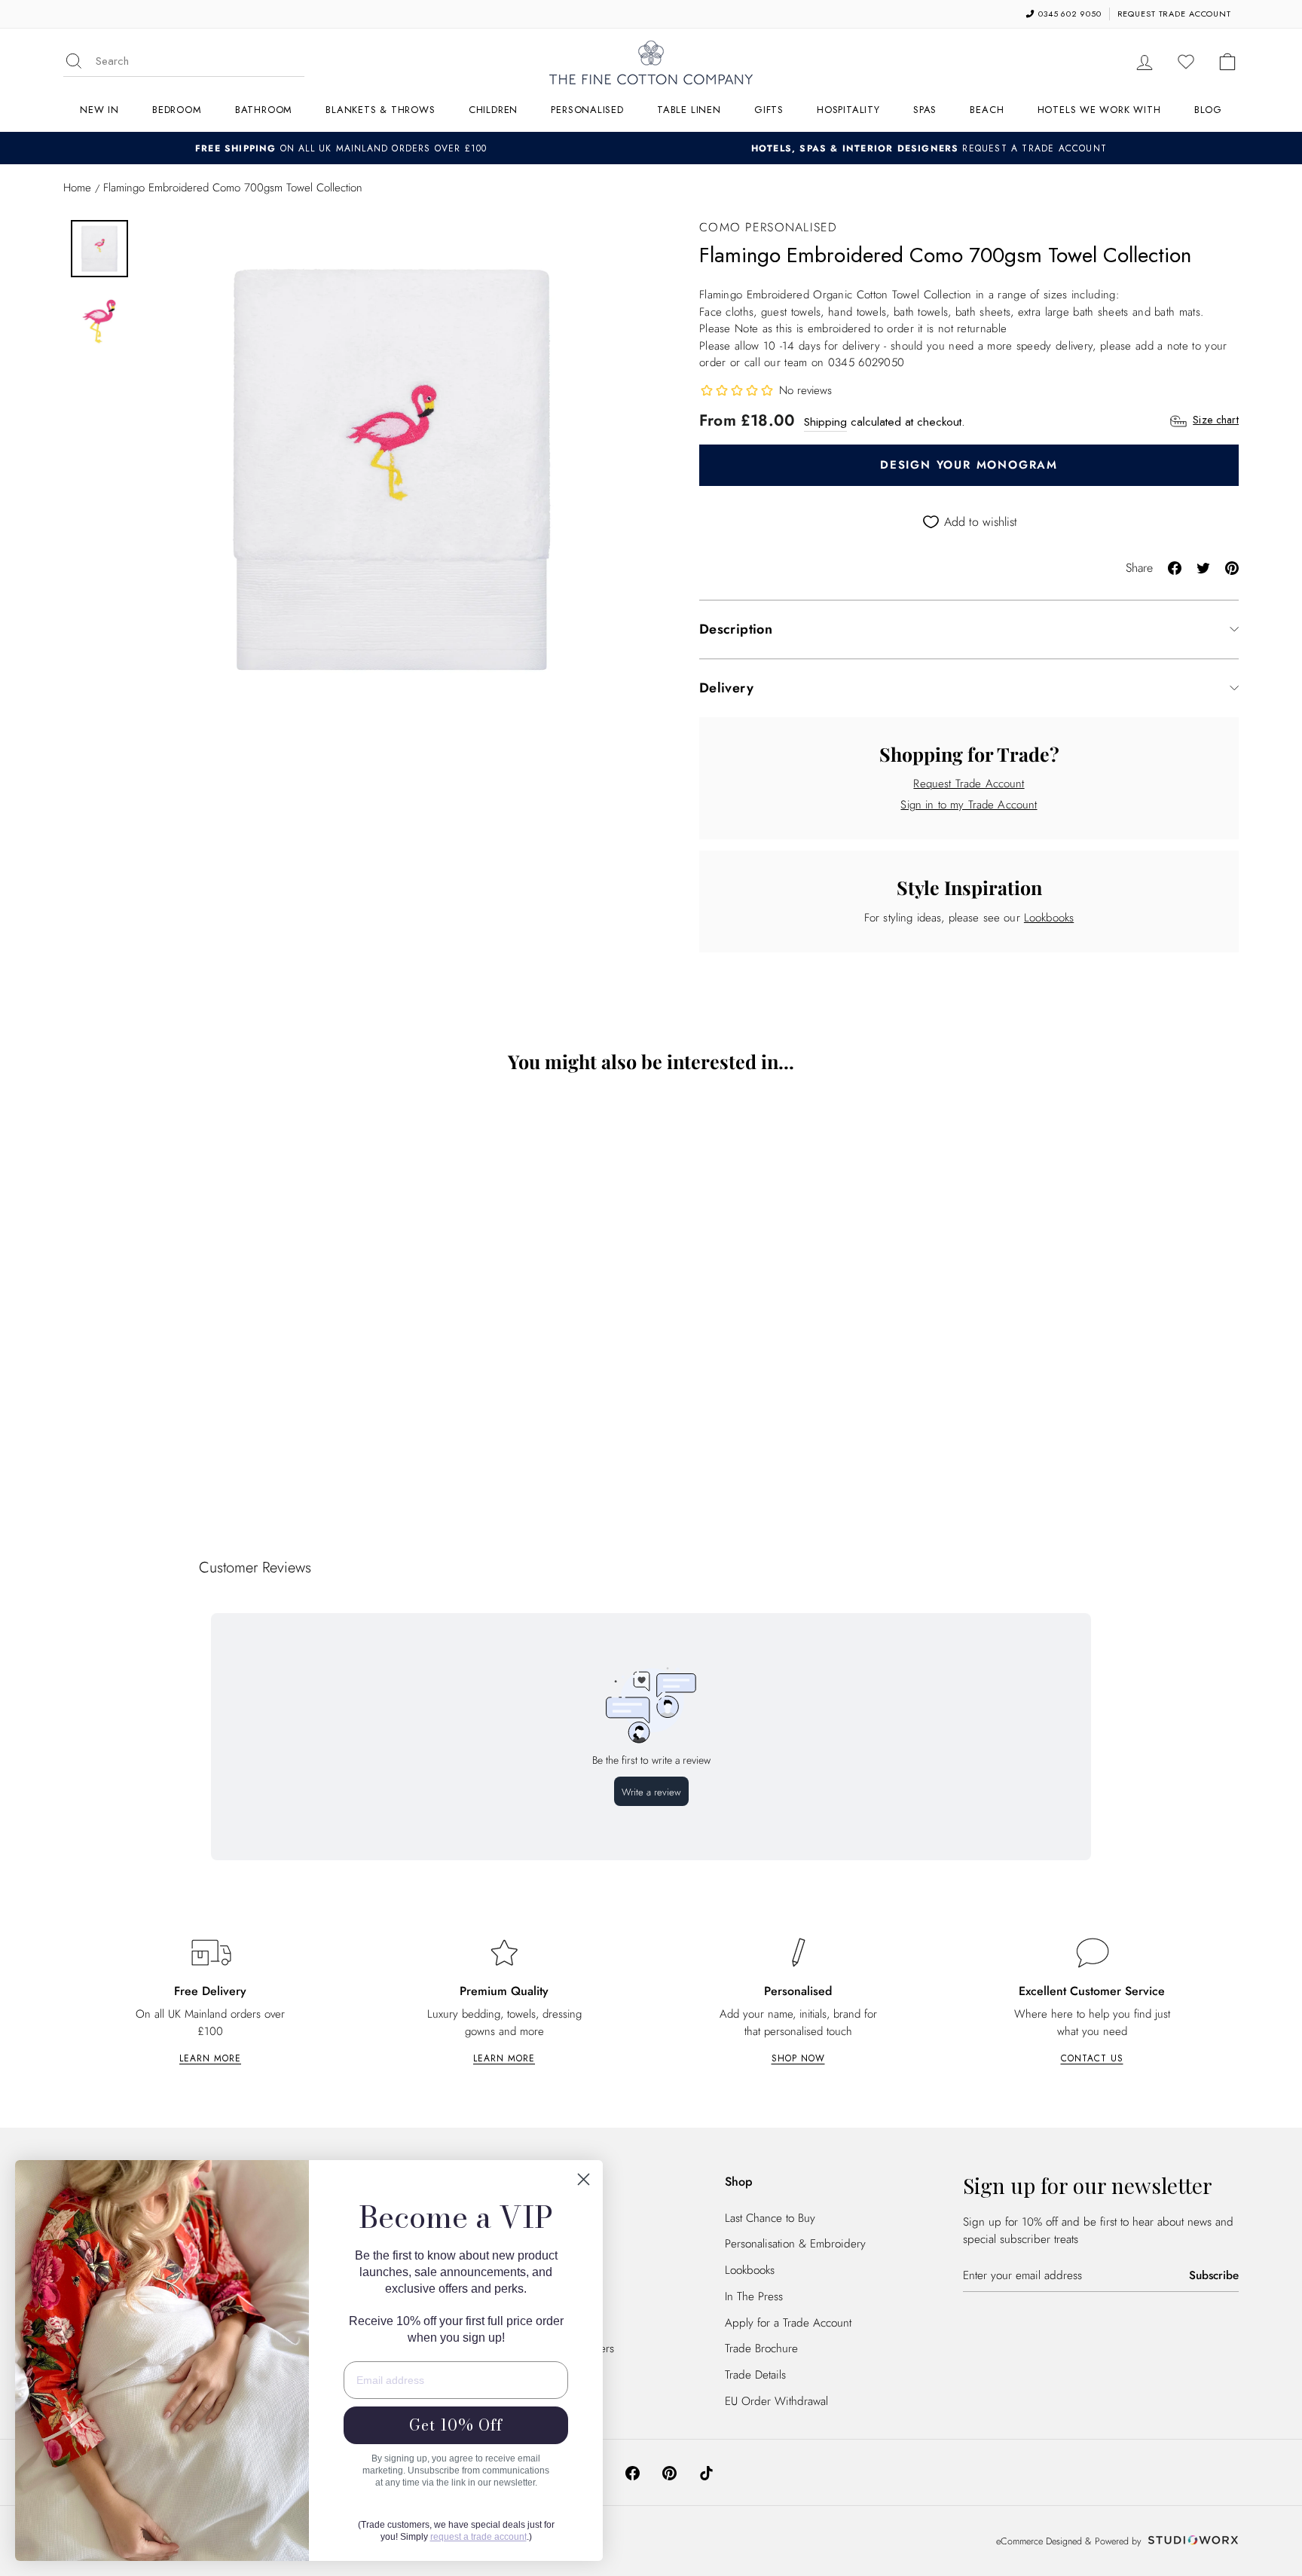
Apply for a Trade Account (788, 2323)
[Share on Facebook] (1175, 567)
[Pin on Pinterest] (1232, 567)
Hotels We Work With (1099, 110)
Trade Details (755, 2375)
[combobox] (200, 61)
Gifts (769, 110)
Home (77, 188)
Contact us (1092, 2058)
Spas (925, 110)
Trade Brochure (761, 2348)
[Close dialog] (584, 2179)
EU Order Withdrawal (776, 2401)
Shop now (798, 2058)
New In (99, 110)
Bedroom (177, 110)
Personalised (587, 110)
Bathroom (264, 110)
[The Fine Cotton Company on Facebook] (633, 2472)
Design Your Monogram (969, 465)
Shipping (825, 422)
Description (736, 629)
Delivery (726, 688)
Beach (987, 110)
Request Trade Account (969, 784)
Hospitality (848, 110)
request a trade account (478, 2537)
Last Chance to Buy (770, 2218)
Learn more (210, 2058)
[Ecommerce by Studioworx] (1191, 2541)
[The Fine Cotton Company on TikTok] (706, 2472)
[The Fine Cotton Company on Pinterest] (669, 2472)
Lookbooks (1049, 918)
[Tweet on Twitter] (1203, 567)
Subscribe (1214, 2275)
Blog (1208, 110)
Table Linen (689, 110)
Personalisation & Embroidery (795, 2244)
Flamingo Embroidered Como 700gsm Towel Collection (207, 1426)
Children (493, 110)
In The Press (754, 2296)
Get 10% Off (456, 2425)
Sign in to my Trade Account (969, 805)
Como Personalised (769, 227)
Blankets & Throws (380, 110)
